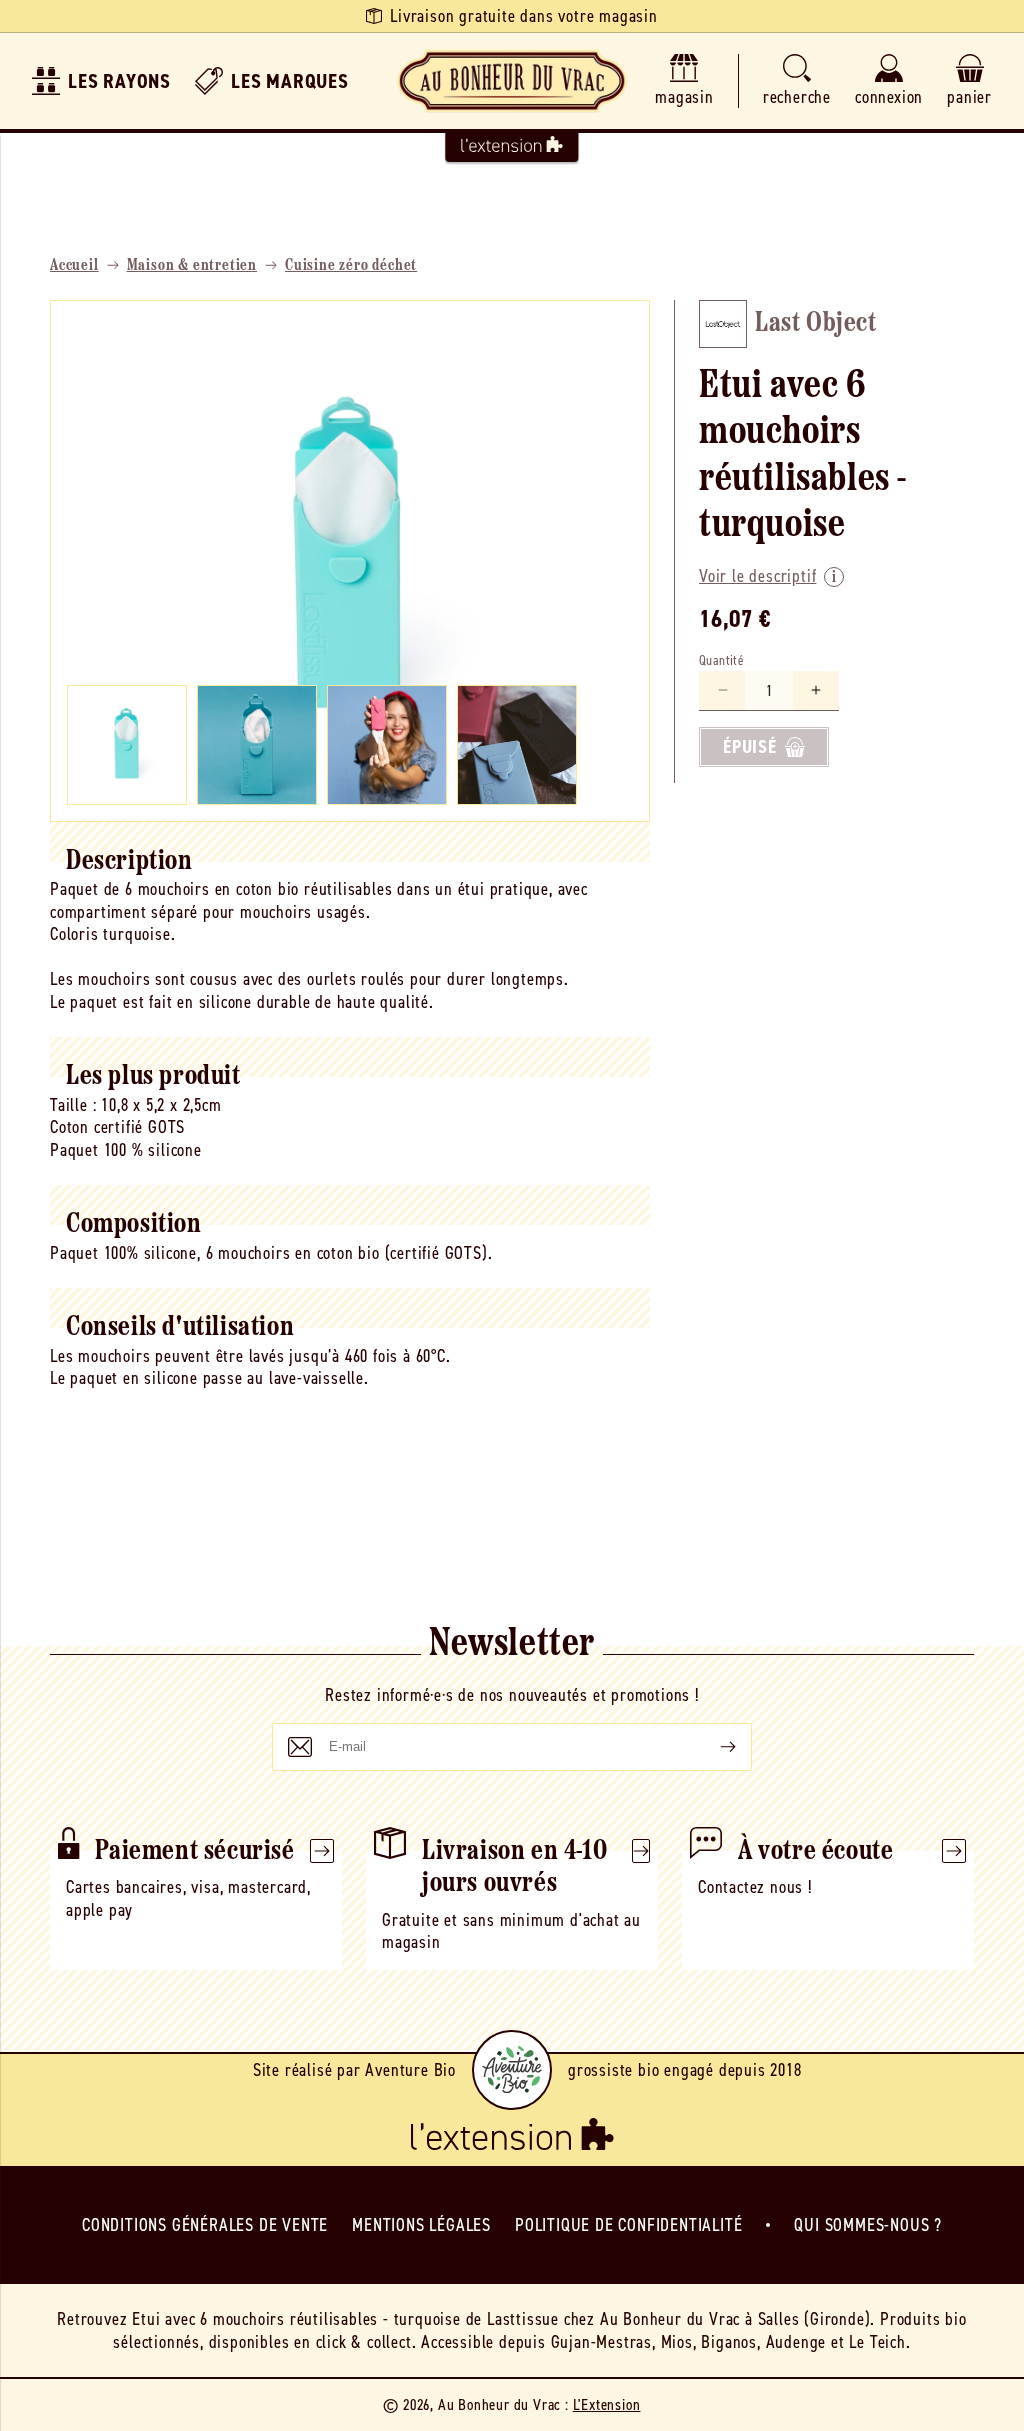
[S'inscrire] (712, 1747)
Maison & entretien (192, 266)
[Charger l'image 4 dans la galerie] (517, 745)
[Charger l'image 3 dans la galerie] (387, 745)
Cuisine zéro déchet (351, 266)
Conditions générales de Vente (205, 2225)
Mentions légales (421, 2225)
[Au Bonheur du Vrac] (512, 81)
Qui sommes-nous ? (868, 2225)
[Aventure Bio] (512, 2070)
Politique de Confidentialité (628, 2225)
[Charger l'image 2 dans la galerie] (257, 745)
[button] (797, 81)
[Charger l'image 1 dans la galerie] (127, 745)
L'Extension (607, 2404)
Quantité (721, 660)
